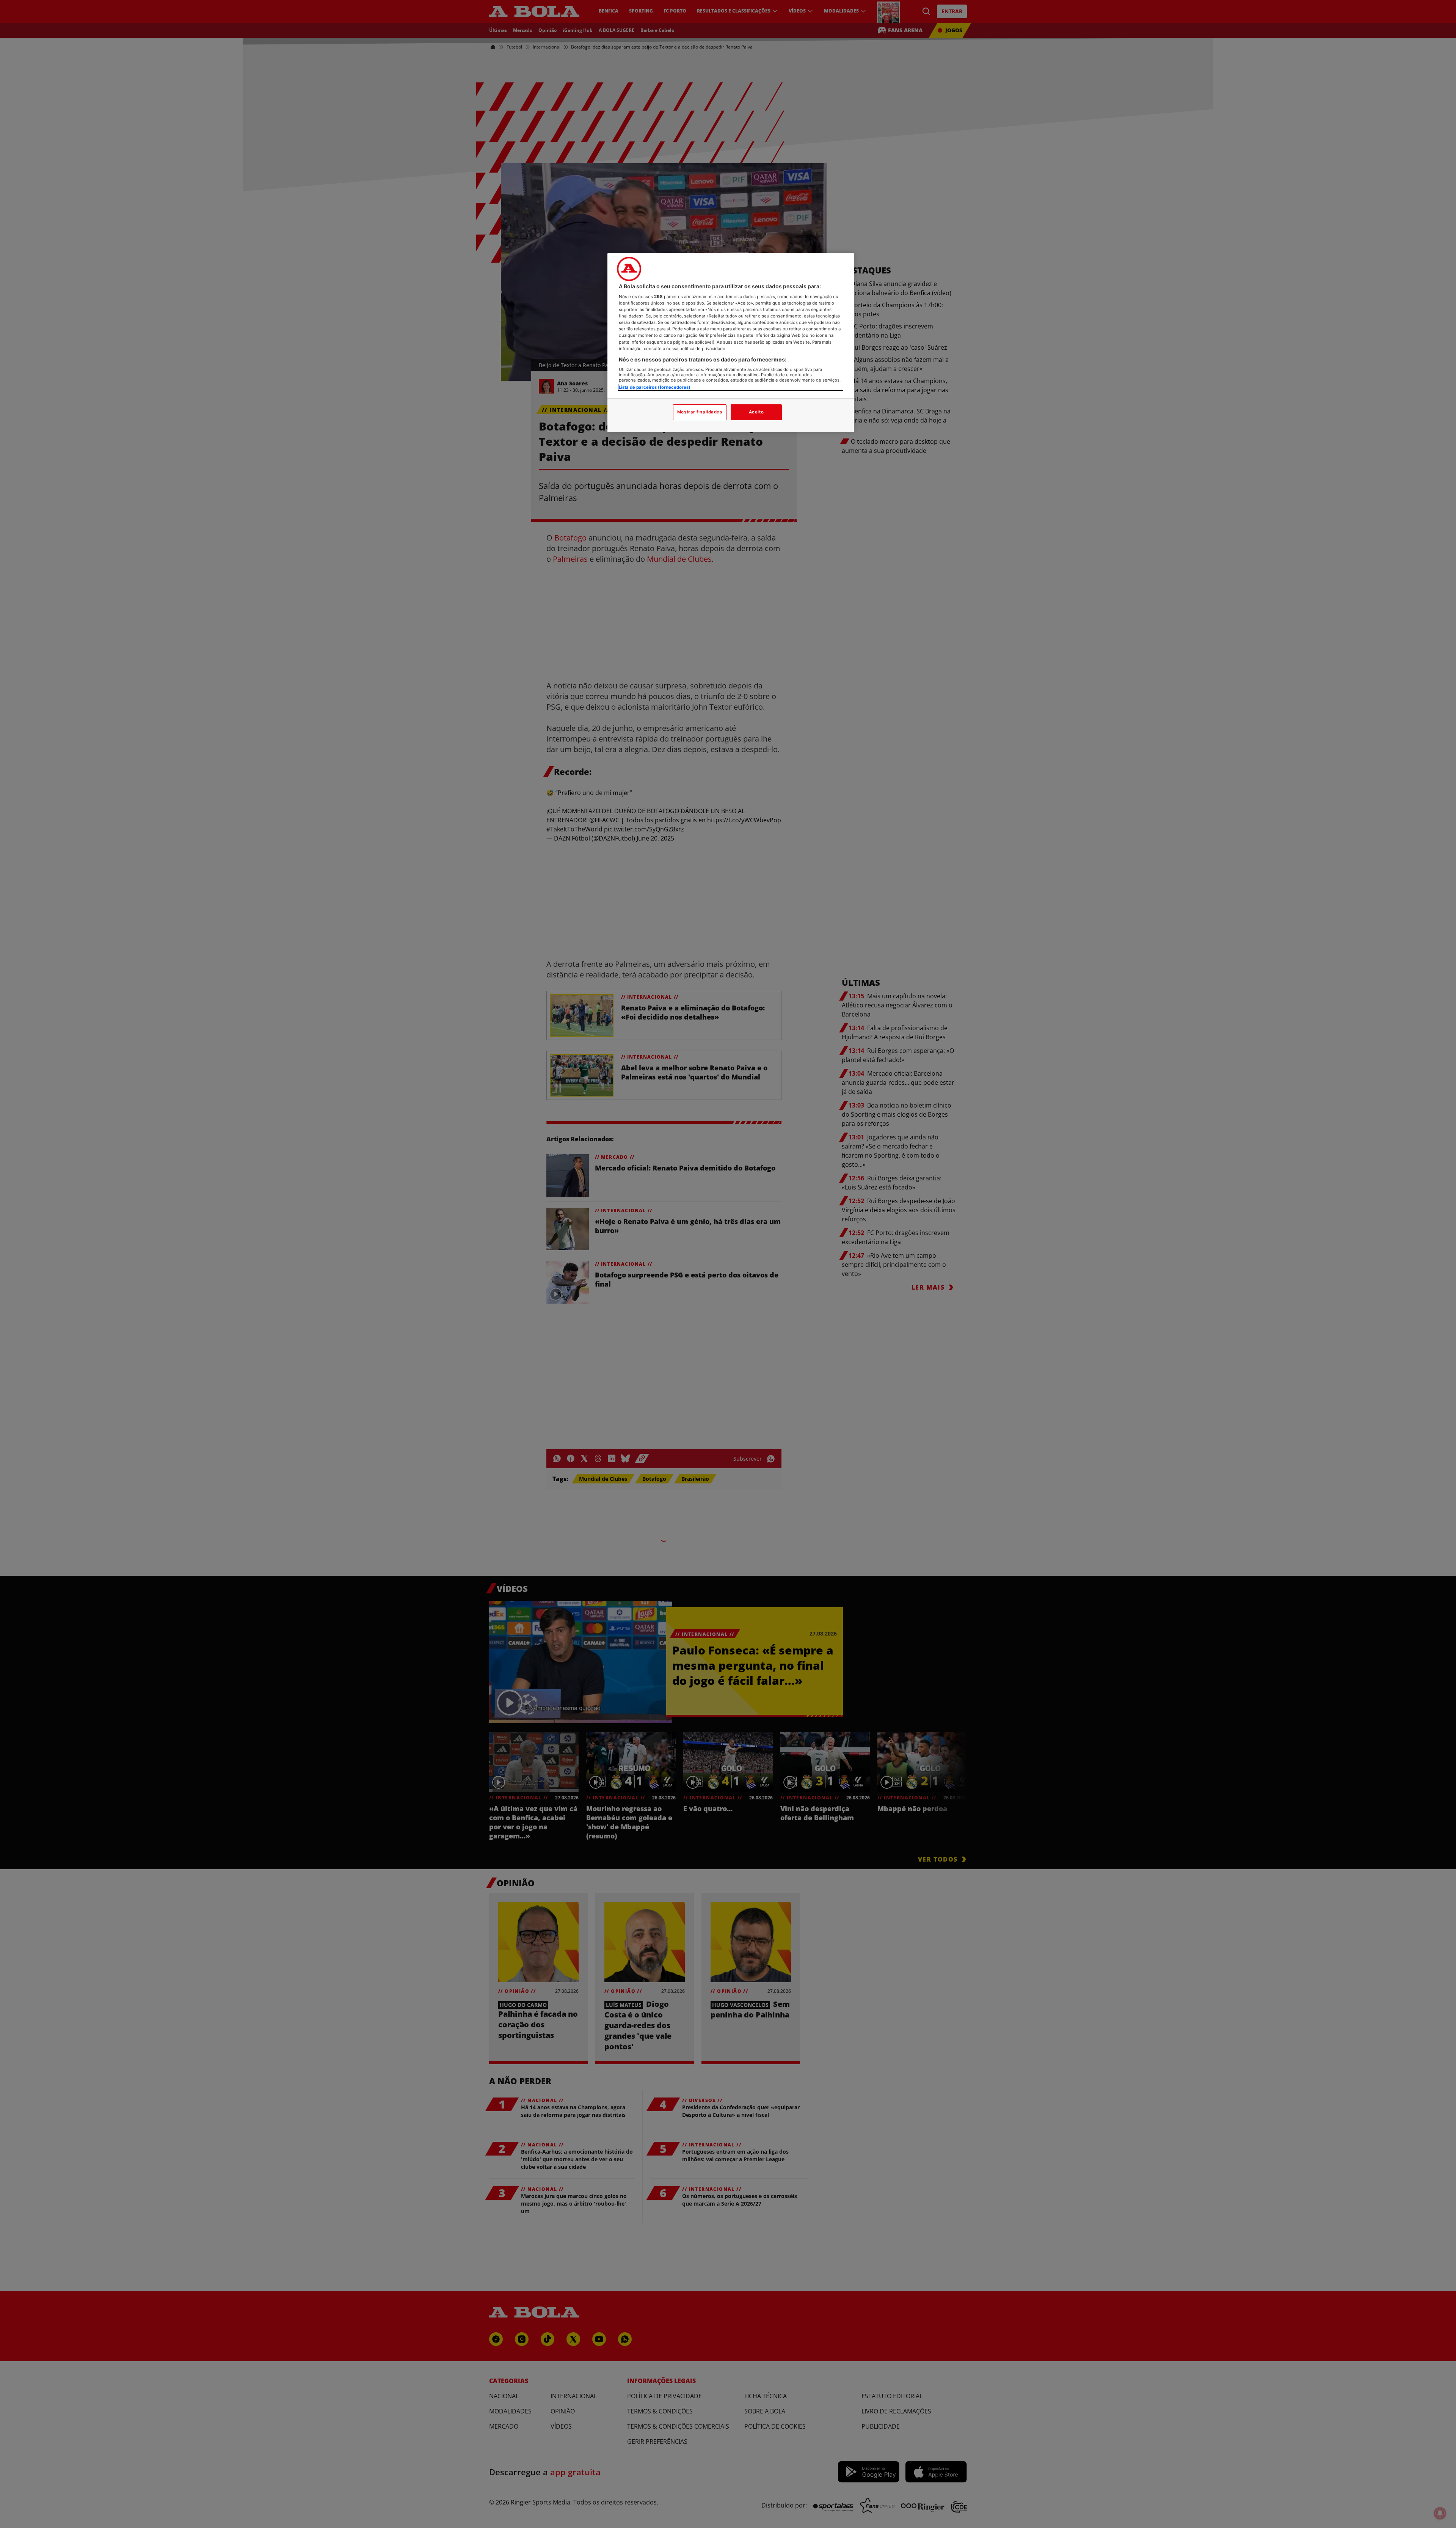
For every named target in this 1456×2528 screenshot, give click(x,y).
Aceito (756, 412)
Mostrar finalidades (700, 412)
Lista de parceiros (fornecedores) (655, 387)
